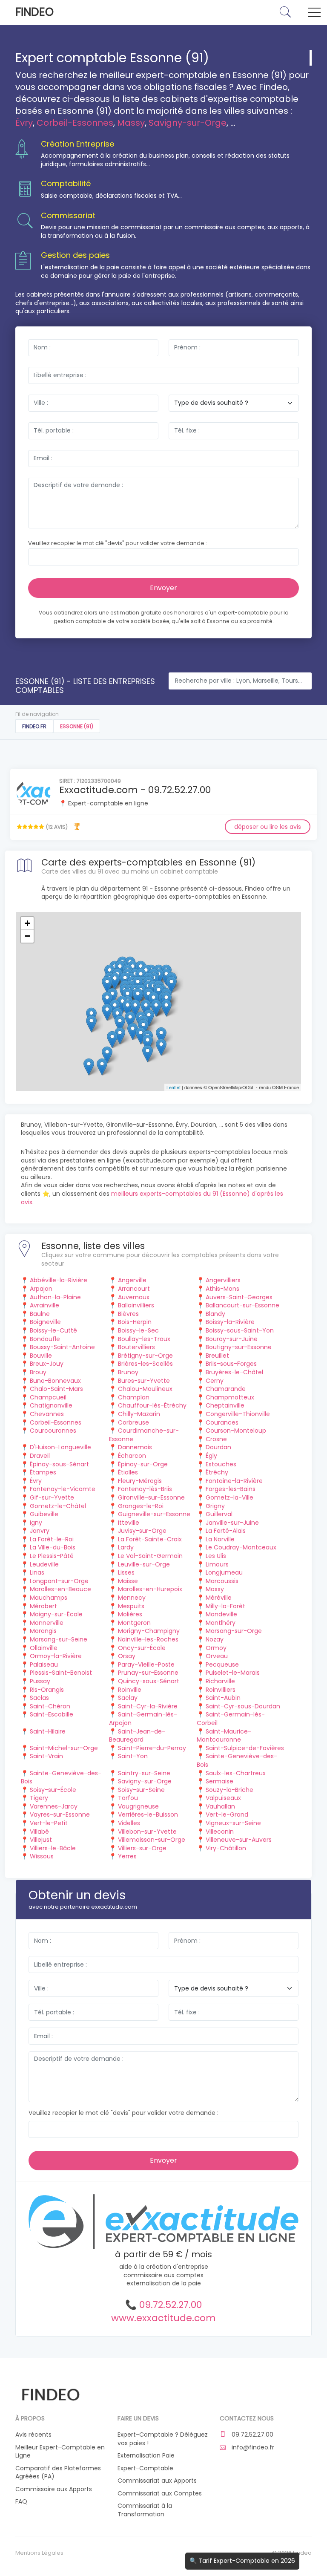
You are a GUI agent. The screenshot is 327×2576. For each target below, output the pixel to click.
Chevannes (47, 1414)
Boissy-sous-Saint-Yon (240, 1330)
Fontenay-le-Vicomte (63, 1489)
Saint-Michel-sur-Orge (64, 1748)
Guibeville (44, 1514)
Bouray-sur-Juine (232, 1339)
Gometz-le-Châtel (58, 1506)
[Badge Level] (77, 826)
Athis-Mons (222, 1289)
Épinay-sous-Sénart (59, 1464)
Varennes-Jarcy (54, 1806)
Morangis (43, 1631)
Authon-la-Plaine (55, 1297)
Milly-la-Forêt (225, 1606)
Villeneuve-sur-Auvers (239, 1840)
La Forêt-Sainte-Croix (150, 1539)
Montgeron (134, 1623)
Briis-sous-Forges (231, 1364)
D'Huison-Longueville (60, 1447)
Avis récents (33, 2435)
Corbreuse (133, 1422)
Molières (130, 1614)
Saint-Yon (133, 1756)
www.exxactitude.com (163, 2318)
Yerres (127, 1856)
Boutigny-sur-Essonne (239, 1347)
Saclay (128, 1698)
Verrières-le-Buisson (148, 1814)
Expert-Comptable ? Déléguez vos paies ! (163, 2439)
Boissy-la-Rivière (230, 1322)
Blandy (215, 1314)
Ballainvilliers (136, 1305)
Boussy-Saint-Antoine (62, 1347)
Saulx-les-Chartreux (236, 1773)
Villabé (39, 1832)
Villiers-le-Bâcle (53, 1848)
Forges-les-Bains (231, 1489)
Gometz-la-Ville (229, 1497)
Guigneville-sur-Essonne (154, 1514)
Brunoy (128, 1372)
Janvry (40, 1531)
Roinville (130, 1690)
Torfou (128, 1798)
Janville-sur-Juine (232, 1523)
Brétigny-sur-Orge (145, 1356)
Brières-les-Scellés (145, 1364)
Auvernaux (134, 1297)
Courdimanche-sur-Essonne (144, 1435)
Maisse (128, 1581)
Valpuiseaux (223, 1798)
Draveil (40, 1456)
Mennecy (132, 1598)
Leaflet (174, 1087)
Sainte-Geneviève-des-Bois (237, 1760)
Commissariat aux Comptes (160, 2494)
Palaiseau (44, 1664)
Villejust (41, 1840)
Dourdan (218, 1447)
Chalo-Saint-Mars (56, 1389)
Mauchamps (49, 1598)
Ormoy (216, 1648)
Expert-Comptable (145, 2468)
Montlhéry (221, 1623)
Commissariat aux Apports (157, 2481)
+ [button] (27, 923)
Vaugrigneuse (138, 1806)
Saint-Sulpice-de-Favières (245, 1748)
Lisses (126, 1572)
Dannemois (135, 1447)
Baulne (40, 1314)
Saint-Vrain (46, 1756)
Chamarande (226, 1389)
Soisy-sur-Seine (141, 1790)
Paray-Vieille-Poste (146, 1664)
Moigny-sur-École (56, 1614)
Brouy (38, 1372)
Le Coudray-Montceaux (241, 1547)
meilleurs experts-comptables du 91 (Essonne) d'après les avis (152, 1198)
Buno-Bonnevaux (55, 1381)
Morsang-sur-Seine (59, 1639)
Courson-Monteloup (236, 1431)
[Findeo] (50, 2393)
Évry (24, 123)
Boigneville (45, 1322)
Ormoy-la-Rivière (56, 1656)
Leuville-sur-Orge (144, 1564)
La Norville (220, 1539)
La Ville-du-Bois (53, 1547)
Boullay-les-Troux (144, 1339)
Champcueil (48, 1397)
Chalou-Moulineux (145, 1389)
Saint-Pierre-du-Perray (152, 1748)
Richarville (220, 1681)
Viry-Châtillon (226, 1848)
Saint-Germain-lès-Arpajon (143, 1719)
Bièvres (128, 1314)
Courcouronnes (53, 1431)
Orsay (127, 1656)
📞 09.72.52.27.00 (163, 2305)
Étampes (43, 1472)
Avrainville (44, 1305)
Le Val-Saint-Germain (150, 1556)
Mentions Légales (39, 2553)
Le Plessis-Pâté (52, 1556)
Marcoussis (222, 1581)
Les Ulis (216, 1556)
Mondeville (221, 1614)
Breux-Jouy (47, 1364)
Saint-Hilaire (48, 1731)
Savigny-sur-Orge (188, 123)
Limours (217, 1564)
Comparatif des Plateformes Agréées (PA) (58, 2473)
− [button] (27, 936)
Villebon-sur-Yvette (147, 1832)
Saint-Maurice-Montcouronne (224, 1736)
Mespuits (131, 1606)
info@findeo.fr (252, 2448)
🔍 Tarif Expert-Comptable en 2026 (242, 2561)
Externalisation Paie (146, 2456)
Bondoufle (45, 1339)
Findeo (34, 12)
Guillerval (219, 1514)
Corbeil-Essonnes (75, 123)
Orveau (217, 1656)
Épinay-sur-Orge (143, 1464)
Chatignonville (51, 1405)
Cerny (215, 1381)
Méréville (219, 1598)
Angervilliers (223, 1280)
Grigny (215, 1506)
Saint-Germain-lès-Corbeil (231, 1719)
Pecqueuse (222, 1664)
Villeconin (220, 1832)
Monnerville (47, 1623)
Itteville (129, 1523)
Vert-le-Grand (227, 1814)
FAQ (21, 2502)
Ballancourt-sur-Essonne (242, 1305)
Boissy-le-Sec (138, 1330)
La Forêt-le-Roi (52, 1539)
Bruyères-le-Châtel (234, 1372)
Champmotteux (230, 1397)
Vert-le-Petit (49, 1823)
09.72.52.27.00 (252, 2435)
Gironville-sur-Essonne (151, 1497)
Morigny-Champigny (149, 1631)
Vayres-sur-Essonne (60, 1814)
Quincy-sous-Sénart (149, 1681)
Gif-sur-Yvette (52, 1497)
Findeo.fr (34, 726)
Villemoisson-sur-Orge (152, 1840)
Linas (37, 1572)
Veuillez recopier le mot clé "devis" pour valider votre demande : (118, 543)
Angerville (132, 1280)
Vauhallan (220, 1806)
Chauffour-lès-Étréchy (152, 1405)
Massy (131, 123)
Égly (211, 1456)
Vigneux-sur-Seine (233, 1823)
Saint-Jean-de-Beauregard (137, 1736)
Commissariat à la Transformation (145, 2510)
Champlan (134, 1397)
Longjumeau (224, 1572)
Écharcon (132, 1456)
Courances (222, 1422)
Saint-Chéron (50, 1706)
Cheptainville (225, 1405)
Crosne (216, 1439)
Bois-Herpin (135, 1322)
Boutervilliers (136, 1347)
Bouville (41, 1356)
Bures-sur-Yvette (144, 1381)
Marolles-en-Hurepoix (150, 1589)
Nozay (215, 1639)
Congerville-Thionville (238, 1414)
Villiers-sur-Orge (142, 1848)
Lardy (126, 1547)
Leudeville (44, 1564)
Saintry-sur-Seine (144, 1773)
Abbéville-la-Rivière (59, 1280)
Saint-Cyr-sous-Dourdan (243, 1706)
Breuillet (217, 1356)
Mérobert (43, 1606)
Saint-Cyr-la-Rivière (148, 1706)
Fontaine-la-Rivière (234, 1481)
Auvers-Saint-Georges (239, 1297)
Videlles (129, 1823)
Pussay (40, 1681)
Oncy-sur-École (142, 1648)
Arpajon (41, 1289)
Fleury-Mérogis (140, 1481)
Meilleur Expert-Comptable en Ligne (60, 2452)
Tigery (39, 1798)
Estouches (221, 1464)
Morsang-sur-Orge (234, 1631)
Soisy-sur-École (53, 1790)
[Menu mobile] (314, 14)
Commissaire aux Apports (54, 2489)
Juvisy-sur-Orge (142, 1531)
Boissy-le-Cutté (53, 1330)
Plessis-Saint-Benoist (61, 1673)
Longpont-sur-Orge (59, 1581)
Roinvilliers (221, 1690)
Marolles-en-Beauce (60, 1589)
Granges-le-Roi (141, 1506)
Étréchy (217, 1472)
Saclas (39, 1698)
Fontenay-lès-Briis (145, 1489)
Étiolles (128, 1472)
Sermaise (219, 1781)
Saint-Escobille (52, 1714)
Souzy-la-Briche (229, 1790)
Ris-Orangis (47, 1690)
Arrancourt (134, 1289)
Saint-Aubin (223, 1698)
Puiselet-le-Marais (233, 1673)
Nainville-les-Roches (148, 1639)
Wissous (42, 1856)
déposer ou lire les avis (268, 827)
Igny (36, 1523)
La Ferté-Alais (226, 1531)
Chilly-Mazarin (139, 1414)
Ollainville (44, 1648)
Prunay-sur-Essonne (148, 1673)
